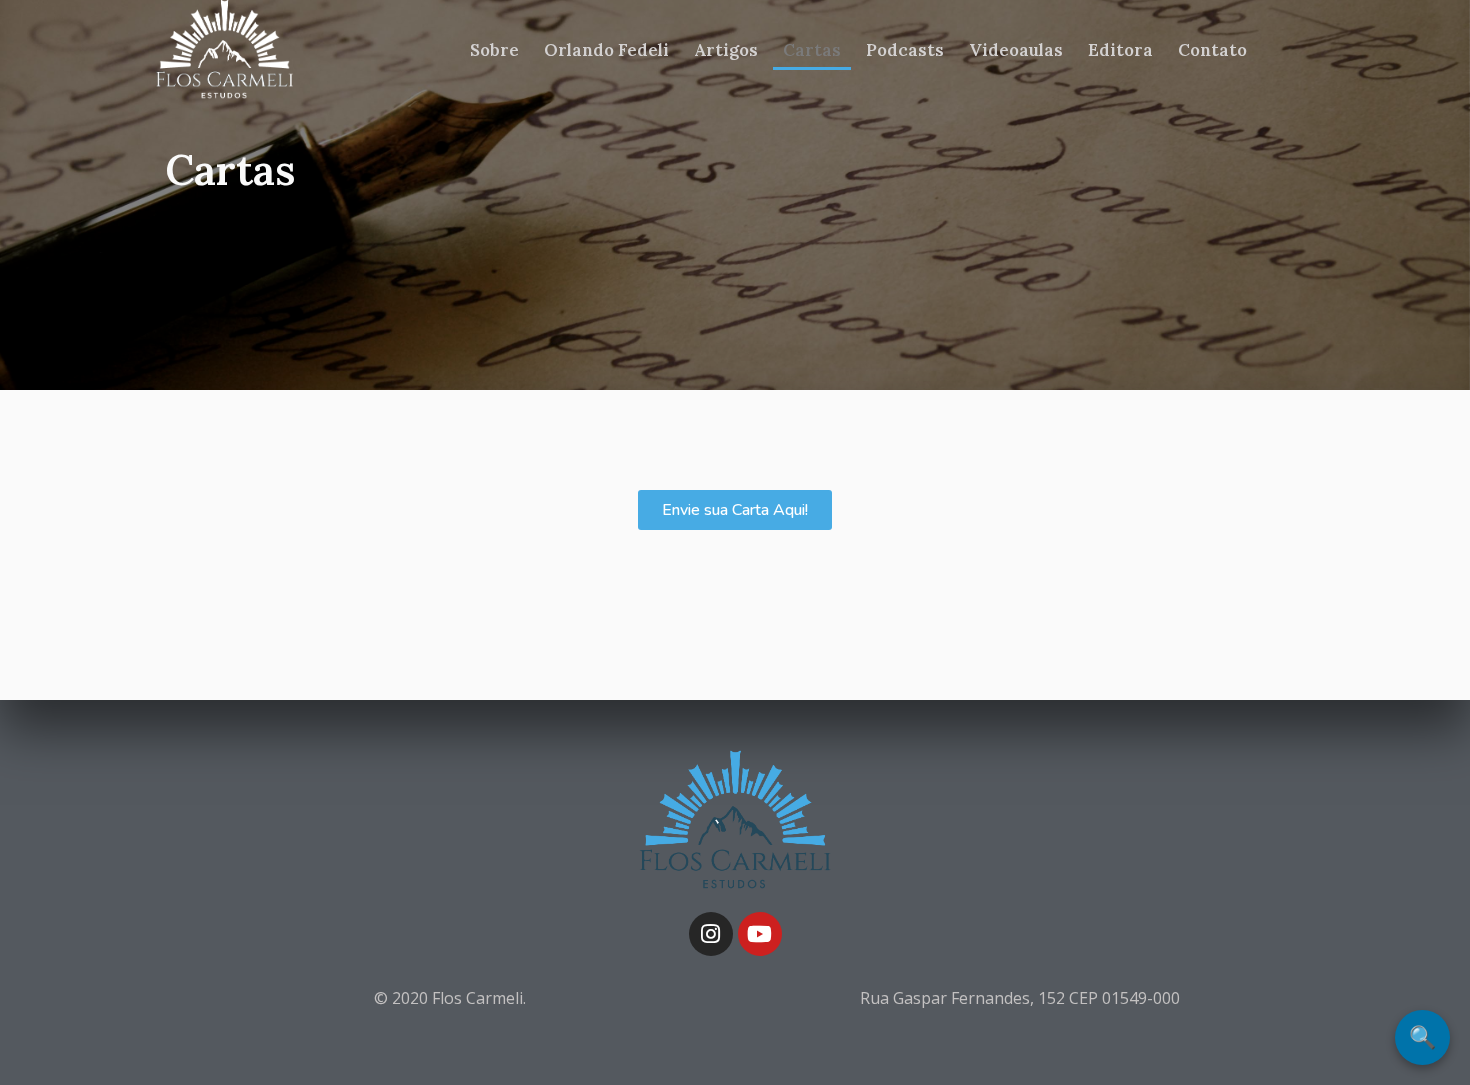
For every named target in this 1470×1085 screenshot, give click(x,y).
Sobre (494, 50)
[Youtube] (760, 934)
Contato (1212, 50)
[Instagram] (711, 934)
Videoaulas (1016, 50)
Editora (1120, 50)
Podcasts (905, 50)
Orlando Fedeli (606, 50)
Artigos (726, 50)
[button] (735, 510)
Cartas (812, 50)
